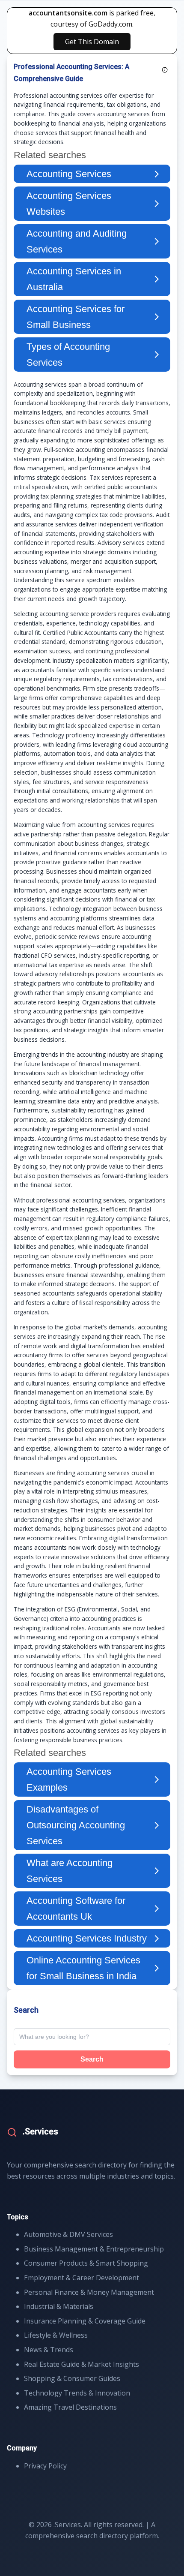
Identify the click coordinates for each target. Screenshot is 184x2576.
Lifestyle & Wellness (56, 2335)
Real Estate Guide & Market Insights (82, 2364)
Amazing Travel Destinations (70, 2407)
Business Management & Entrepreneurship (94, 2249)
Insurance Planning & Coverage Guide (85, 2321)
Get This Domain (92, 42)
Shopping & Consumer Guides (72, 2378)
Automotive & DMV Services (68, 2234)
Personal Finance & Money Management (89, 2292)
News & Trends (49, 2350)
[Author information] (165, 70)
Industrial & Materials (59, 2306)
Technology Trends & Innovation (77, 2393)
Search (92, 2059)
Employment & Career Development (82, 2278)
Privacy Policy (45, 2466)
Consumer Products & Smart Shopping (86, 2263)
